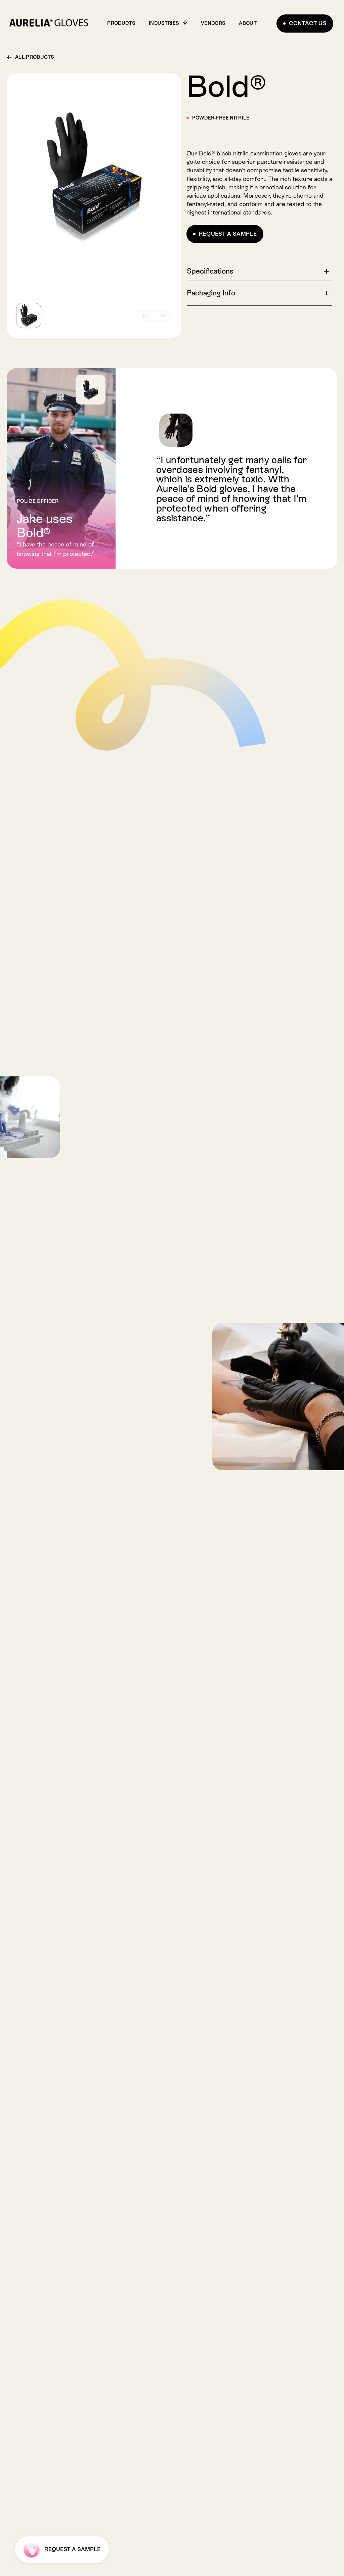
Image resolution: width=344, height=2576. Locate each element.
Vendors (213, 23)
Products (121, 23)
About (248, 23)
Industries (164, 23)
